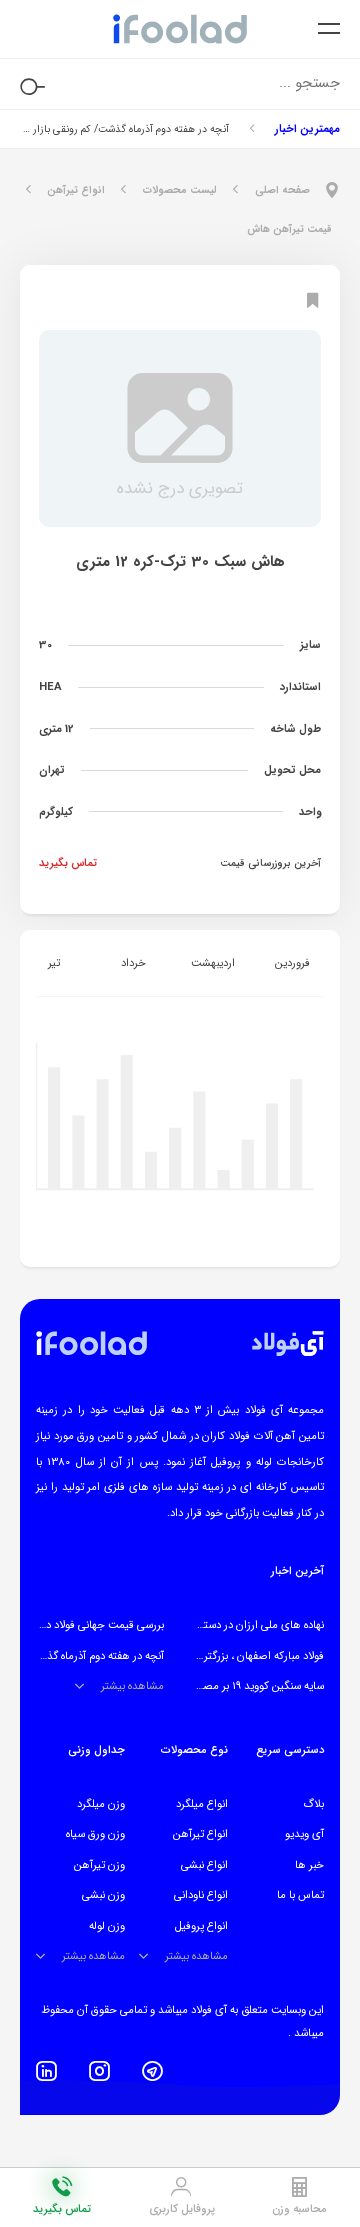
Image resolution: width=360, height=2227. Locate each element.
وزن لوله (107, 1926)
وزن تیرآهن (99, 1865)
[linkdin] (46, 2071)
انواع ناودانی (201, 1895)
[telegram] (152, 2071)
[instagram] (99, 2071)
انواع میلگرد (202, 1804)
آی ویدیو (304, 1834)
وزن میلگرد (101, 1804)
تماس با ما (300, 1895)
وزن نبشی (103, 1895)
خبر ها (309, 1865)
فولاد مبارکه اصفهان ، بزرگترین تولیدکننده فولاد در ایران (204, 1656)
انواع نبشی (204, 1865)
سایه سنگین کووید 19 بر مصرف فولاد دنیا (235, 1686)
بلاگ (313, 1804)
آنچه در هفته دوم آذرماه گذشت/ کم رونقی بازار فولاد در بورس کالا (124, 129)
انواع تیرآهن (200, 1834)
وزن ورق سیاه (95, 1834)
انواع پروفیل (201, 1926)
